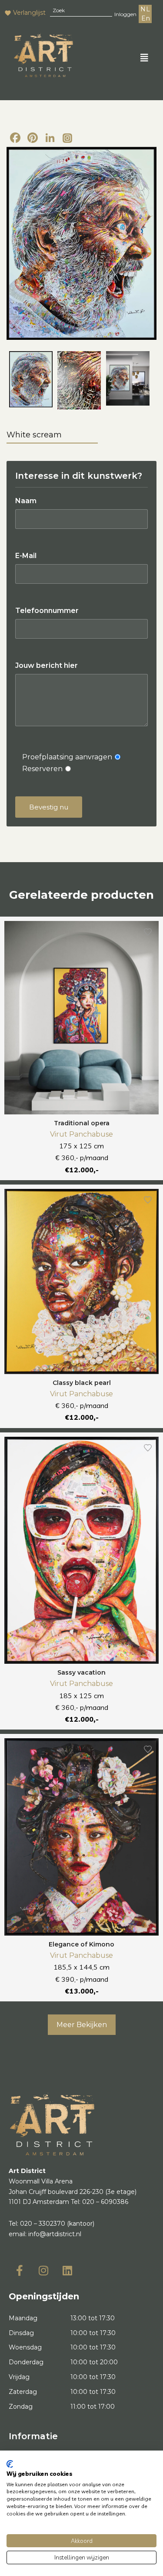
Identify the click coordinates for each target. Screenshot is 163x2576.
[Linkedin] (67, 2271)
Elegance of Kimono (81, 1944)
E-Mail (26, 556)
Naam (26, 501)
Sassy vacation (81, 1672)
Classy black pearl (82, 1383)
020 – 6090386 (105, 2202)
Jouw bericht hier (47, 665)
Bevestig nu (49, 807)
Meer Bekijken (82, 2025)
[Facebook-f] (20, 2271)
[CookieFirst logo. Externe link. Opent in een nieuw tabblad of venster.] (10, 2464)
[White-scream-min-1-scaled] (128, 378)
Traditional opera (82, 1123)
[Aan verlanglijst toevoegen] (148, 932)
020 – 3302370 (43, 2224)
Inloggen (125, 14)
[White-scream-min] (81, 244)
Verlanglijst (29, 13)
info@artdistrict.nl (55, 2234)
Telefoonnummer (47, 611)
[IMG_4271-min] (79, 380)
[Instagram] (67, 139)
